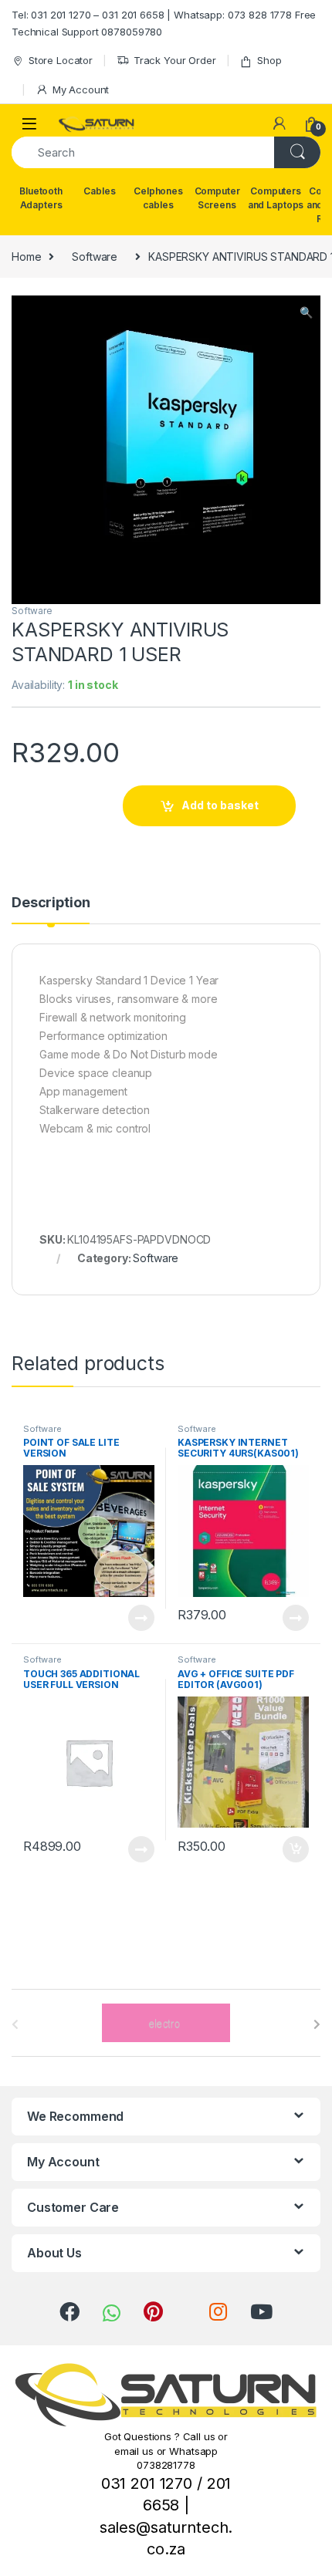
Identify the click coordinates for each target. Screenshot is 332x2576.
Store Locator (61, 60)
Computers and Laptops (276, 198)
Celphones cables (158, 198)
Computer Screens (217, 198)
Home (26, 257)
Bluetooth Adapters (41, 198)
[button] (306, 312)
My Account (81, 89)
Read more (141, 1618)
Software (95, 257)
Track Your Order (175, 60)
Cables (99, 191)
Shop (269, 60)
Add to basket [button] (292, 1849)
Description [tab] (51, 903)
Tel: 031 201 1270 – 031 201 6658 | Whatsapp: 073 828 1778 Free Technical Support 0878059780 (164, 23)
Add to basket (220, 805)
